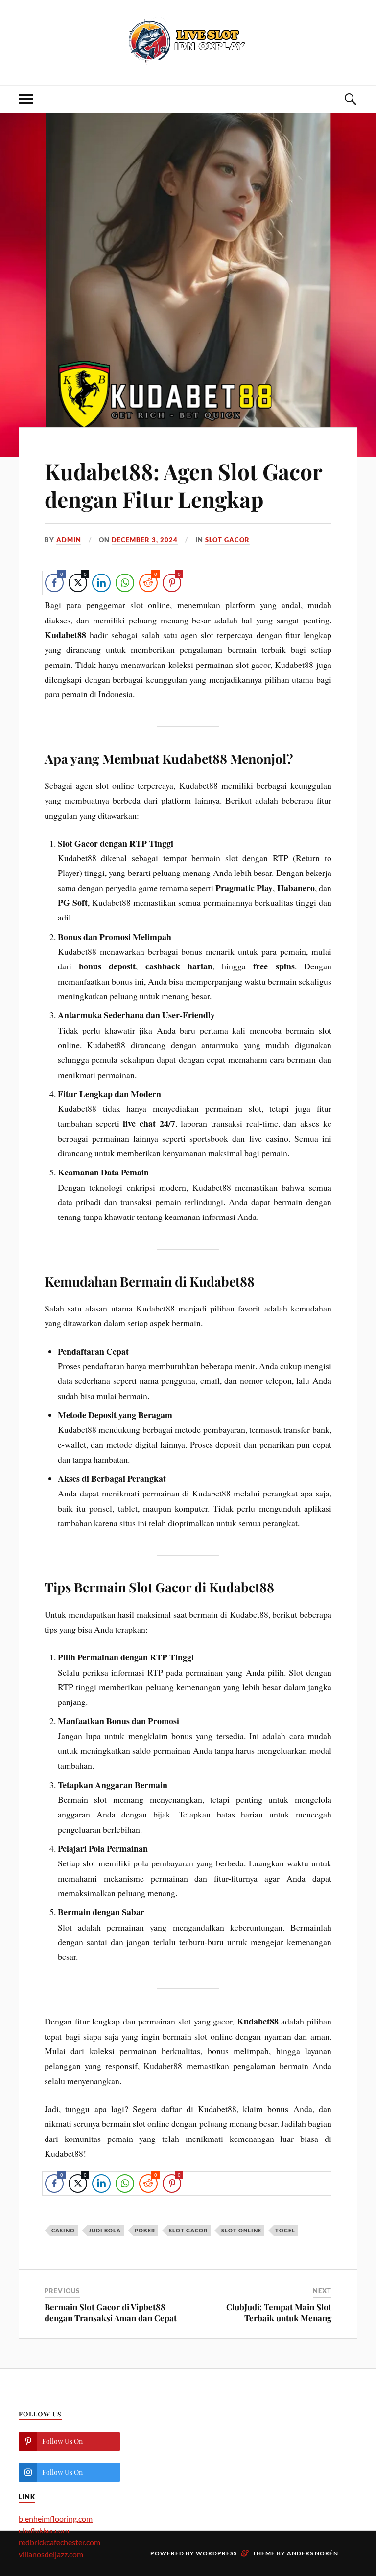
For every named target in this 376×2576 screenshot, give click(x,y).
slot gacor (227, 540)
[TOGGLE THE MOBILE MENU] (26, 99)
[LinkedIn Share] (101, 583)
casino (63, 2230)
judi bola (105, 2230)
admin (69, 540)
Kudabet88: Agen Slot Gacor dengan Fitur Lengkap (183, 485)
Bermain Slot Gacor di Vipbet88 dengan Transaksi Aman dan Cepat (111, 2312)
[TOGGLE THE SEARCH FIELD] (350, 99)
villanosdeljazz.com (51, 2554)
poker (145, 2230)
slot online (241, 2230)
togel (285, 2230)
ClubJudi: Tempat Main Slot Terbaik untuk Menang (279, 2312)
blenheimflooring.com (56, 2518)
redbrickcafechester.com (59, 2542)
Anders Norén (313, 2553)
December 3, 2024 (145, 540)
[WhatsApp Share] (125, 583)
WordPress (216, 2553)
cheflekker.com (44, 2530)
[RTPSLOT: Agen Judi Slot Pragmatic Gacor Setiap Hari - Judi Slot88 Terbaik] (188, 42)
